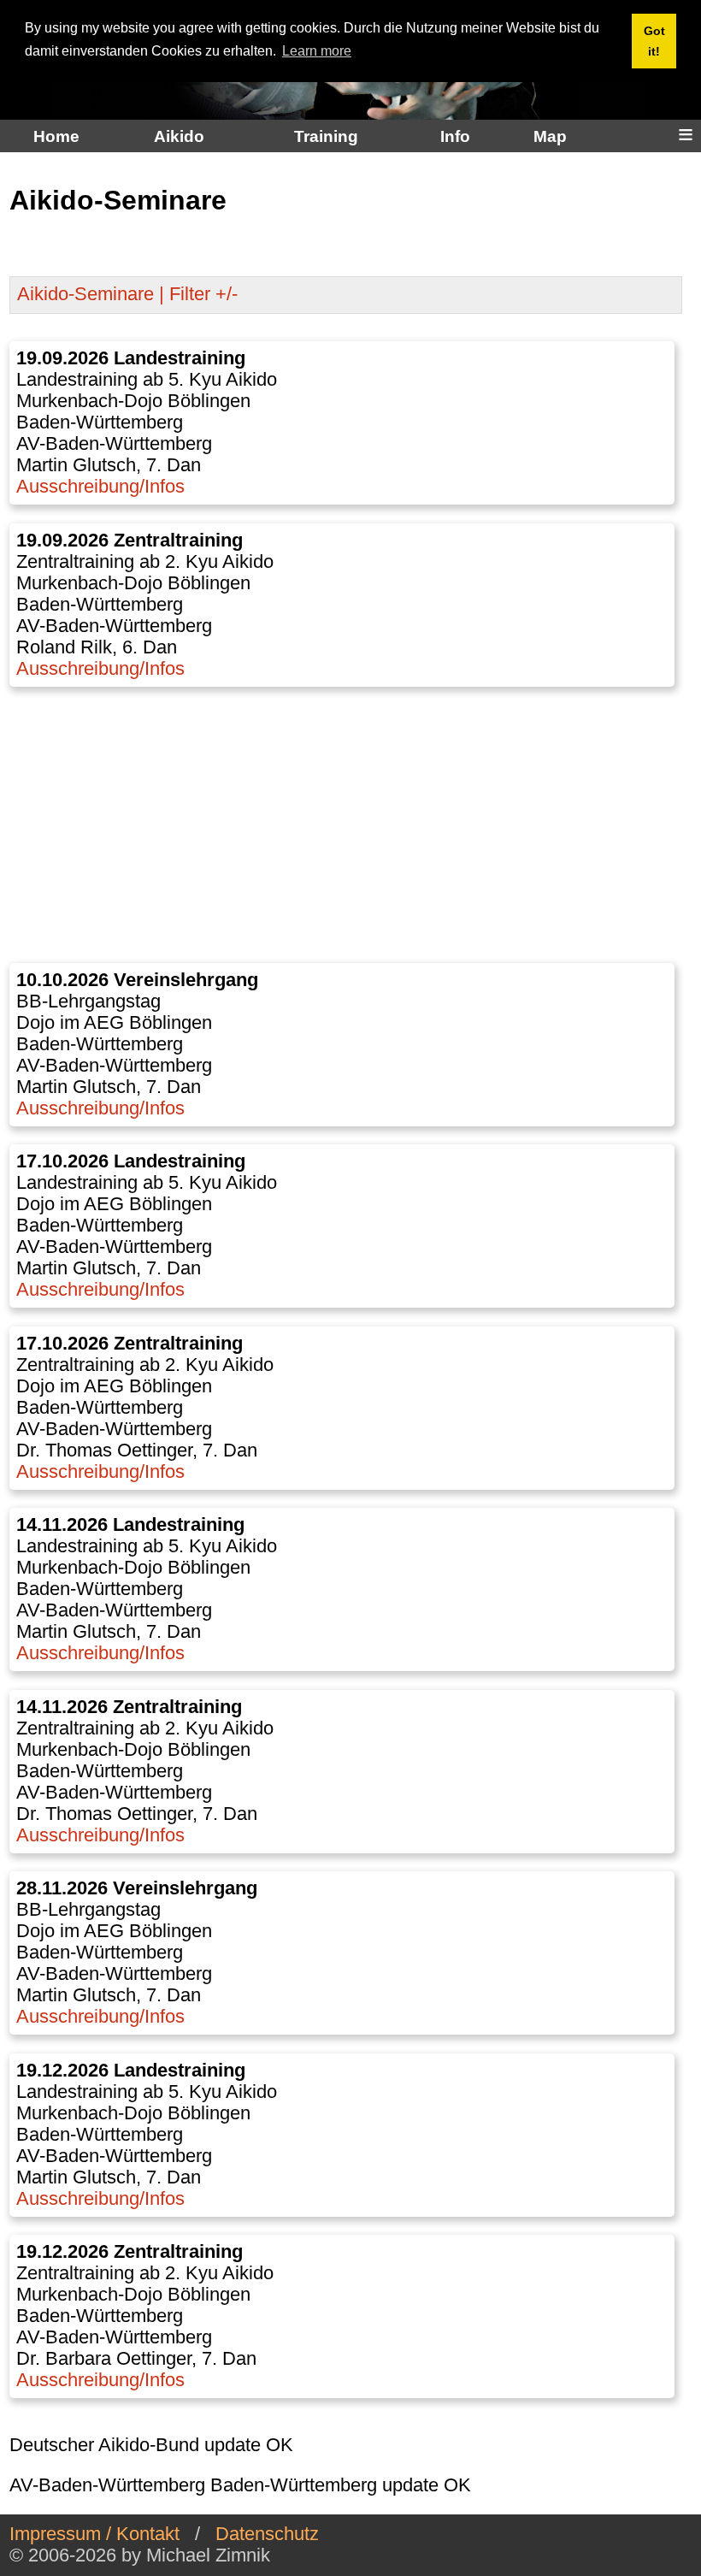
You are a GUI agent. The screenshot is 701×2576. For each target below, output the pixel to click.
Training (326, 136)
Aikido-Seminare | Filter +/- (127, 294)
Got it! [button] (654, 41)
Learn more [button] (317, 51)
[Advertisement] (346, 824)
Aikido (179, 136)
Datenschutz (267, 2534)
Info (455, 136)
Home (56, 136)
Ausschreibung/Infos (100, 487)
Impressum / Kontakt (94, 2534)
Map (550, 136)
